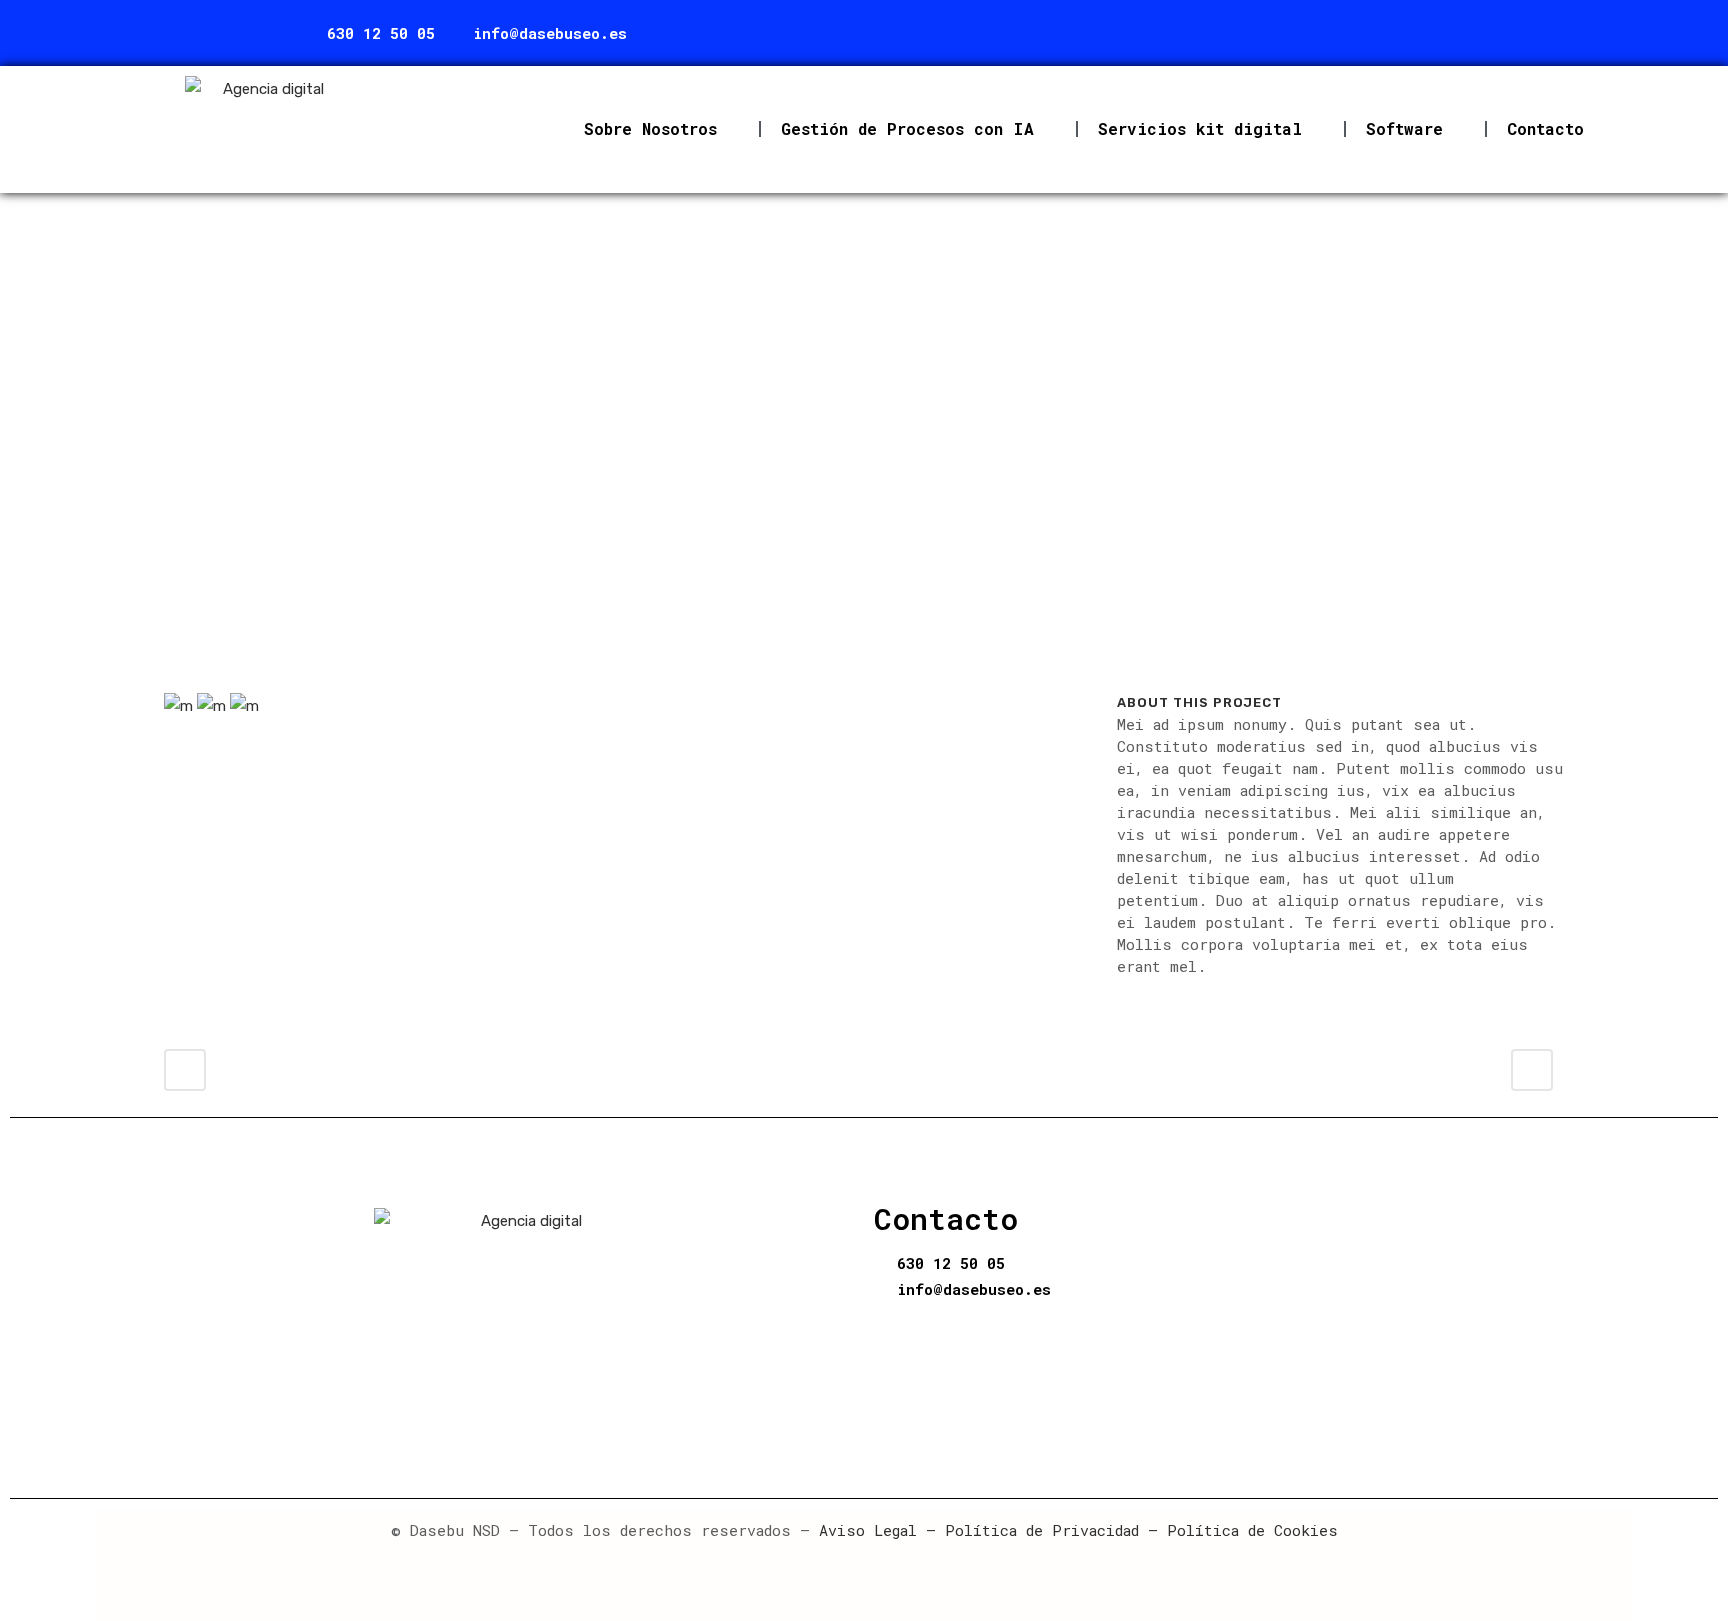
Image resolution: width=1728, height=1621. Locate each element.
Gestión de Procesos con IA (907, 128)
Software (1404, 128)
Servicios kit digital (1200, 128)
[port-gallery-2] (180, 714)
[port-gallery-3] (213, 714)
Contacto (1545, 128)
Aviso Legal (868, 1530)
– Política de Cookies (1238, 1530)
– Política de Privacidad (1028, 1530)
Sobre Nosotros (650, 128)
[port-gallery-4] (244, 714)
